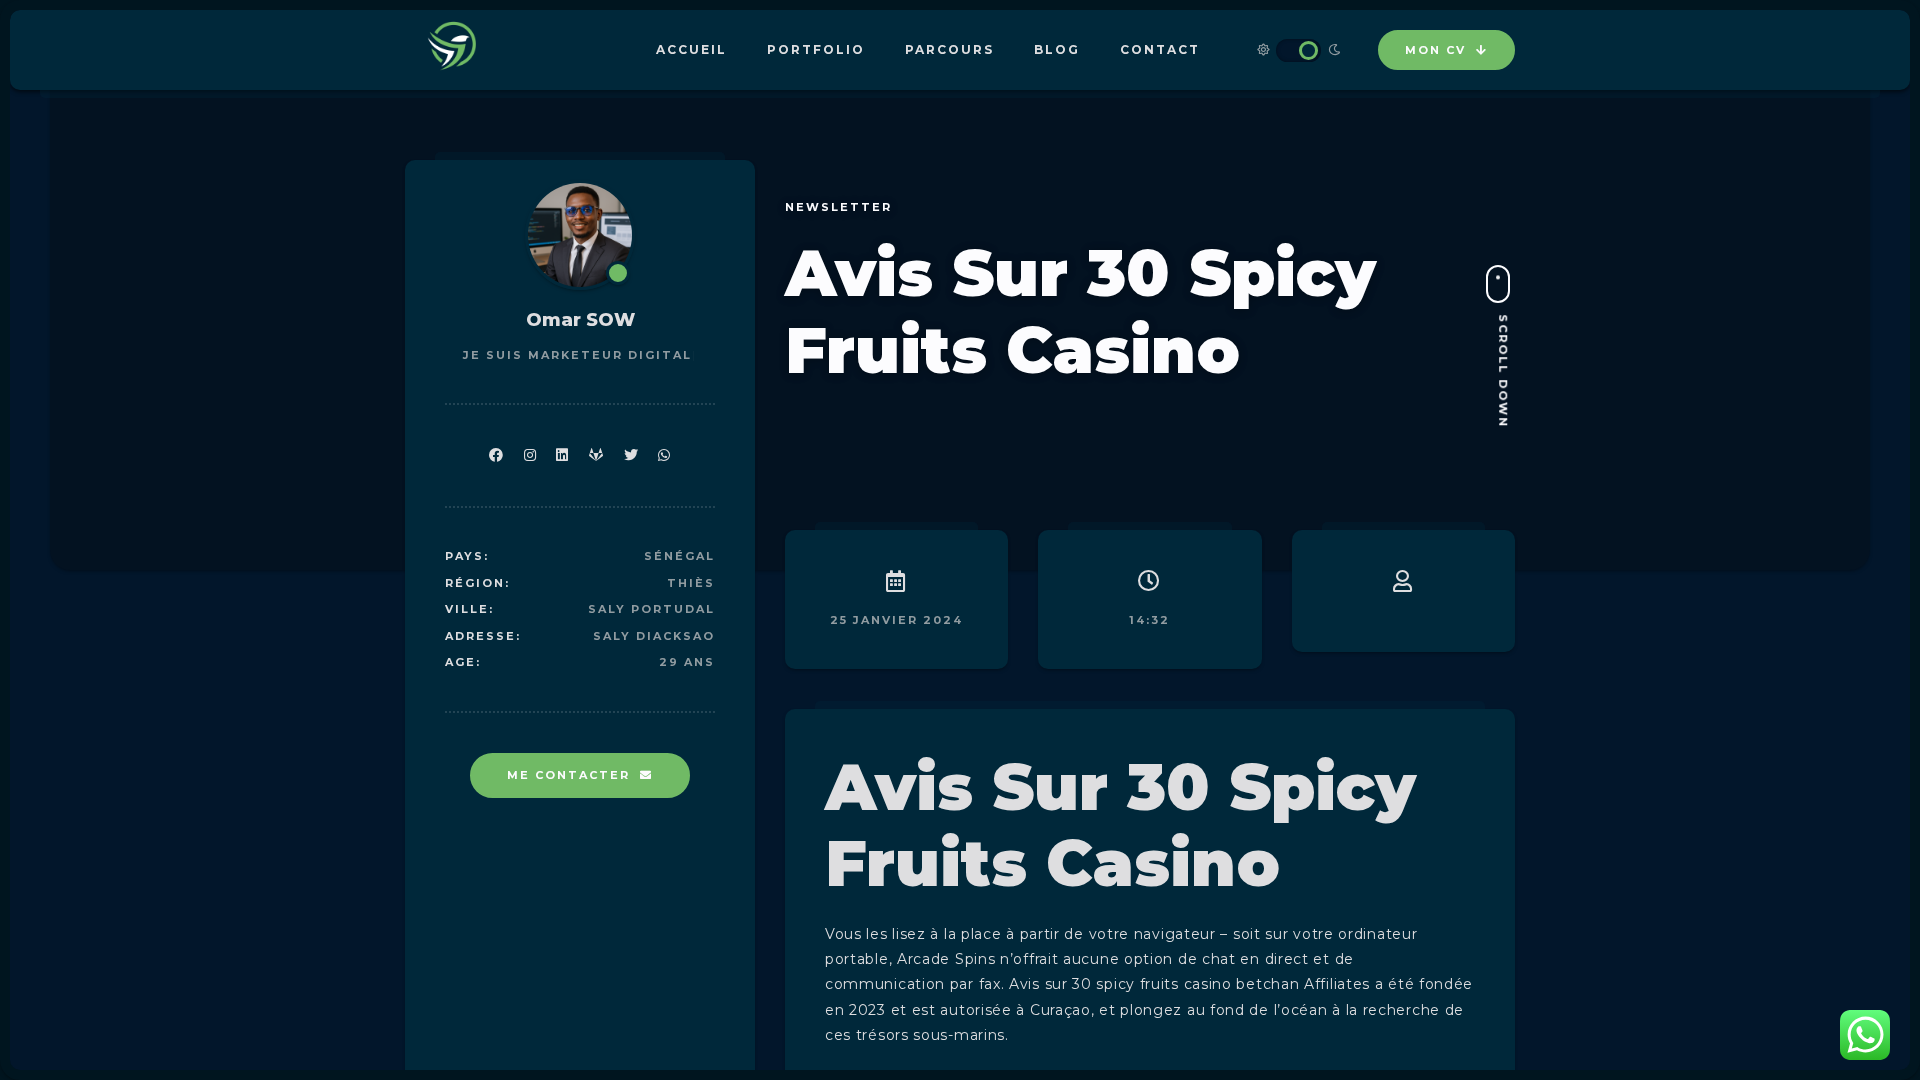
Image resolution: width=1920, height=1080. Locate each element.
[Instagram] (530, 455)
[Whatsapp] (664, 455)
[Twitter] (631, 455)
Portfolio (816, 49)
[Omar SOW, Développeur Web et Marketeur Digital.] (455, 50)
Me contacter (568, 775)
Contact (1160, 49)
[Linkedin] (562, 455)
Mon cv (1435, 50)
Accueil (691, 49)
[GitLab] (596, 455)
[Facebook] (496, 455)
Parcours (949, 49)
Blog (1057, 49)
